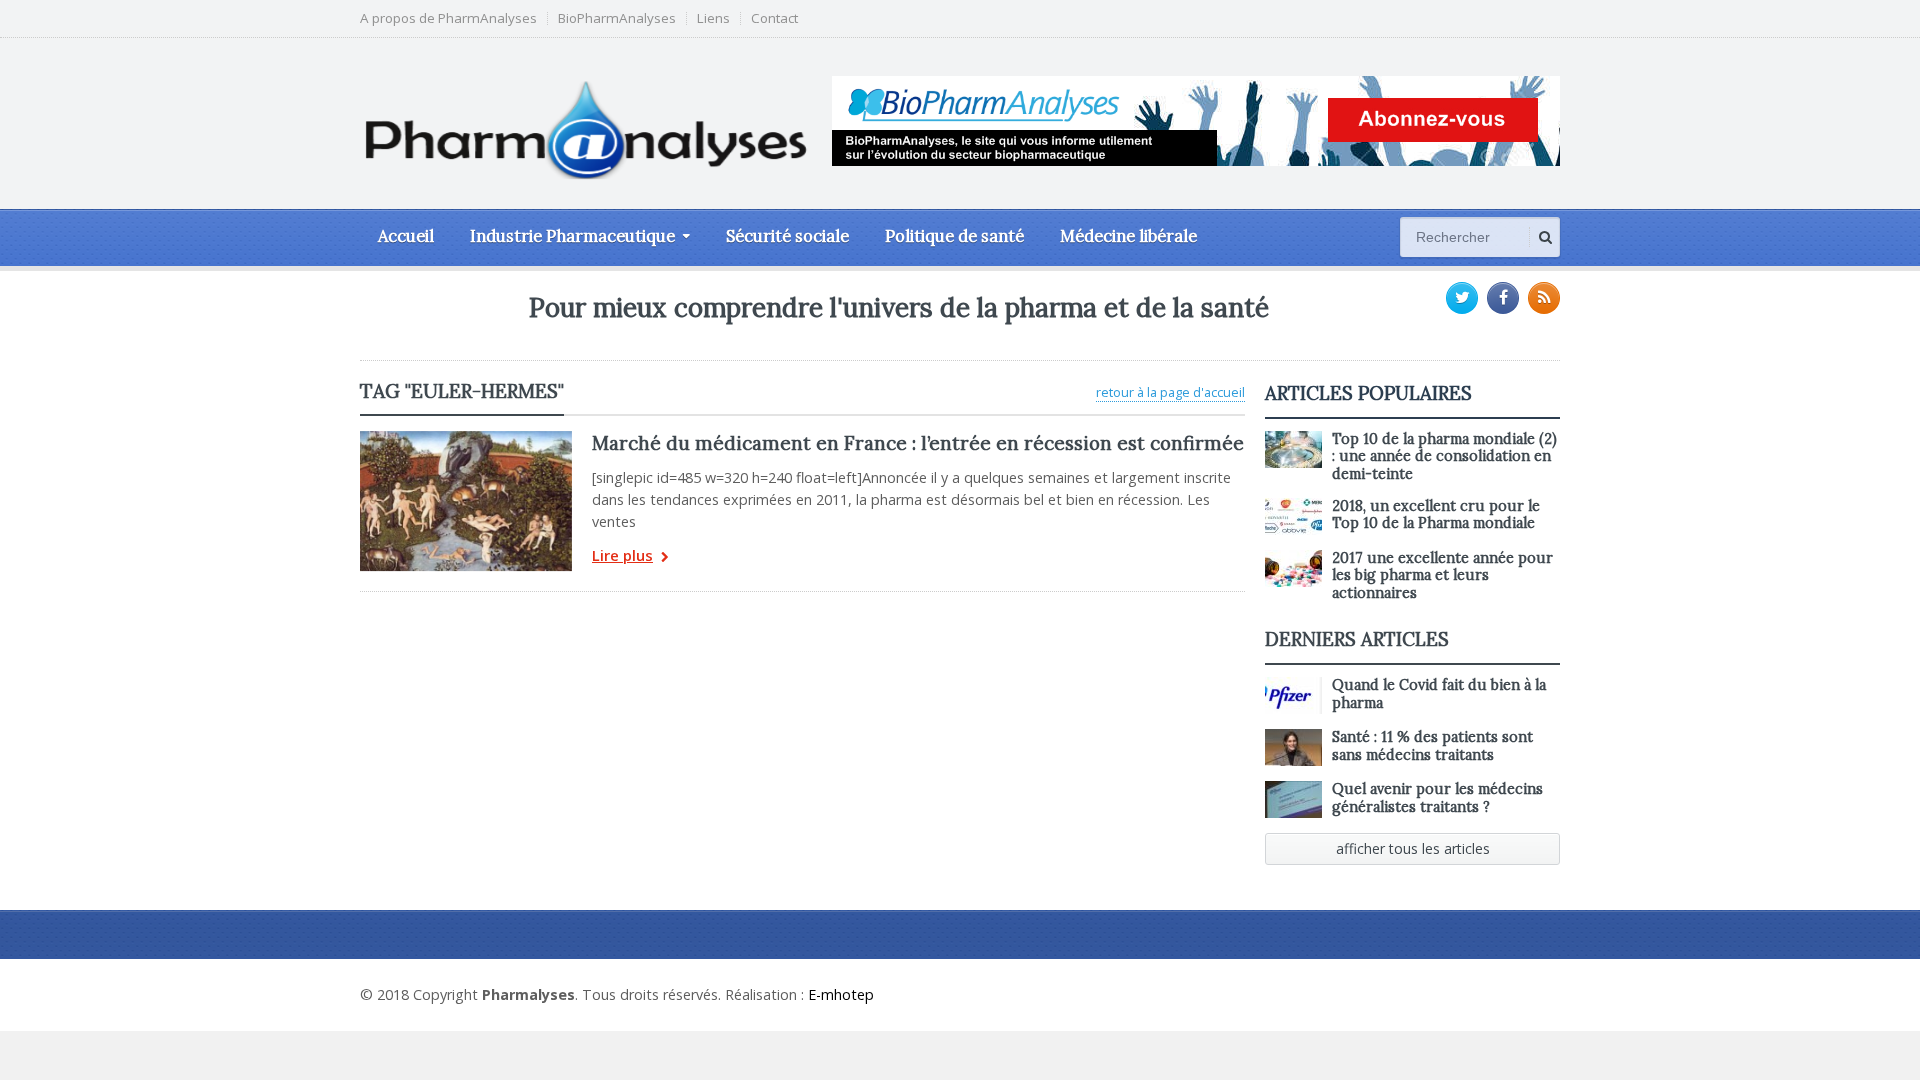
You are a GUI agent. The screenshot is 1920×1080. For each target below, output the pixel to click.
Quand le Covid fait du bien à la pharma (1439, 693)
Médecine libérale (1128, 236)
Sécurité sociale (787, 236)
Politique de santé (954, 236)
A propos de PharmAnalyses (448, 18)
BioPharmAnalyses (617, 18)
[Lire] (466, 438)
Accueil (406, 236)
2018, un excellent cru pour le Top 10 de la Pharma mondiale (1436, 514)
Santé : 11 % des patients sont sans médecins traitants (1432, 745)
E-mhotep (841, 994)
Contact (774, 18)
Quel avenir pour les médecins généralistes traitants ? (1437, 797)
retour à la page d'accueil (1170, 392)
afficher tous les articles (1413, 848)
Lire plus (622, 556)
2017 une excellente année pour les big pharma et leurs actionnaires (1442, 575)
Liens (713, 18)
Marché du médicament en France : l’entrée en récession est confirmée (918, 443)
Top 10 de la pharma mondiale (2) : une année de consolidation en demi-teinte (1444, 456)
